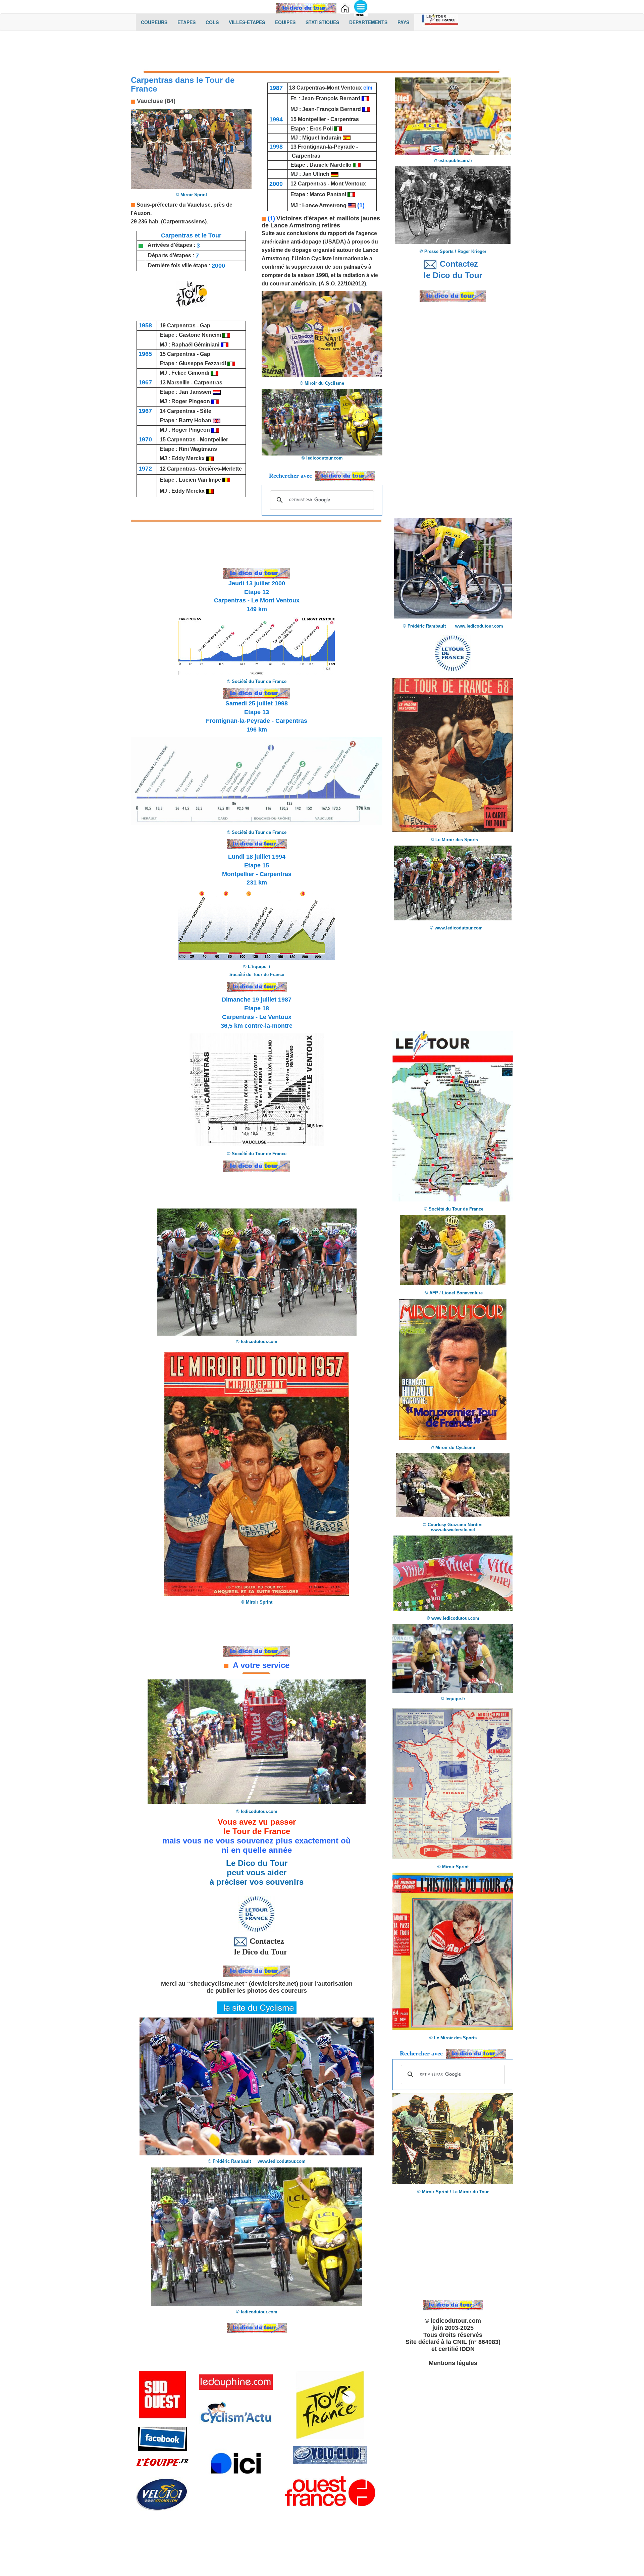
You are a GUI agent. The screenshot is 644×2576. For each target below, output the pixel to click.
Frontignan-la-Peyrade (326, 147)
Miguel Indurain (322, 138)
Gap (205, 326)
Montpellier (214, 440)
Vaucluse (199, 205)
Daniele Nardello (331, 165)
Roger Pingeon (191, 401)
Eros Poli (321, 129)
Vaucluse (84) (155, 101)
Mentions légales (453, 2363)
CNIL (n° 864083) (477, 2342)
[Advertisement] (322, 53)
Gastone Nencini (201, 335)
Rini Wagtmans (198, 449)
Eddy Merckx (188, 458)
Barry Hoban (195, 420)
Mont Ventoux (344, 88)
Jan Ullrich (316, 174)
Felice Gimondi (191, 373)
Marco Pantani (328, 194)
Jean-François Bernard (332, 98)
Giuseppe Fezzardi (202, 363)
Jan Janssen (196, 392)
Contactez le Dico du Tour (257, 1946)
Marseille (178, 383)
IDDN (467, 2349)
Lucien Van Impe (200, 480)
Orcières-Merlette (220, 469)
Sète (206, 411)
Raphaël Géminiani (195, 345)
